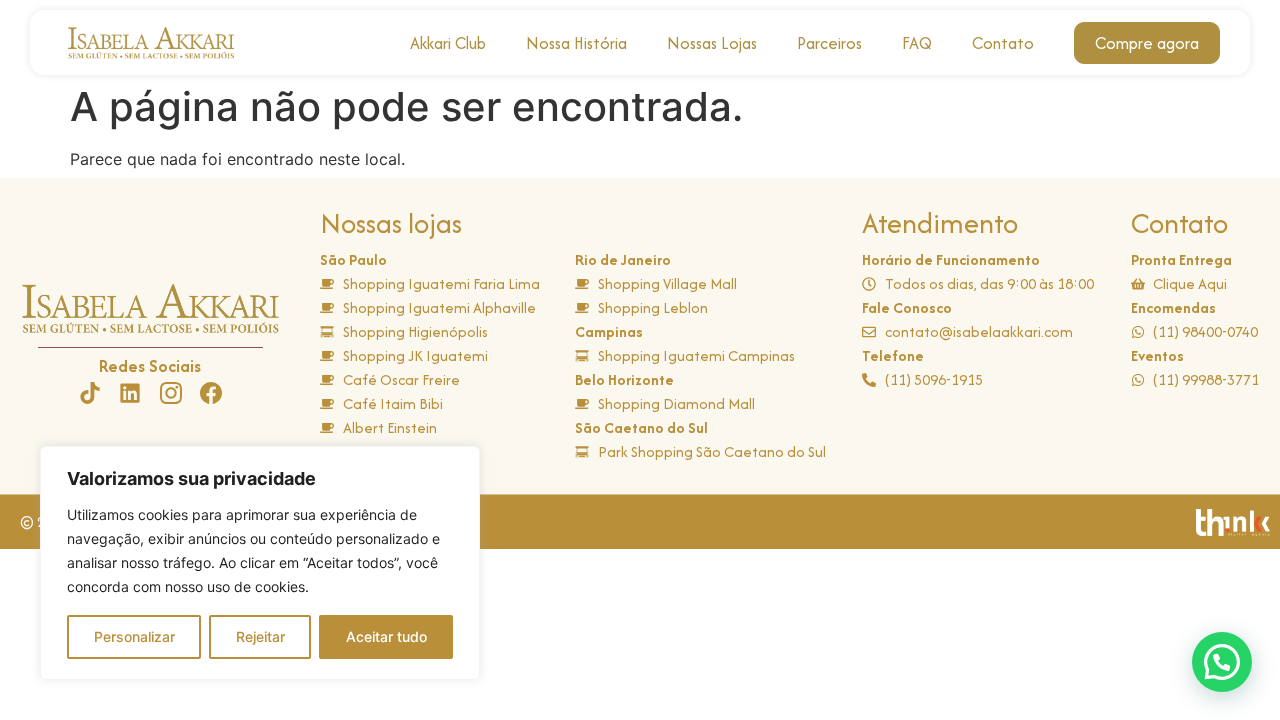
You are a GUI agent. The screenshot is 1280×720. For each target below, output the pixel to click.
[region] (260, 563)
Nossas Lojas (712, 43)
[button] (1222, 662)
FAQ (917, 43)
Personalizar (134, 636)
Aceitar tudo (386, 636)
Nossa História (576, 43)
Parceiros (829, 43)
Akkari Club (448, 43)
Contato (1003, 43)
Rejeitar (260, 636)
